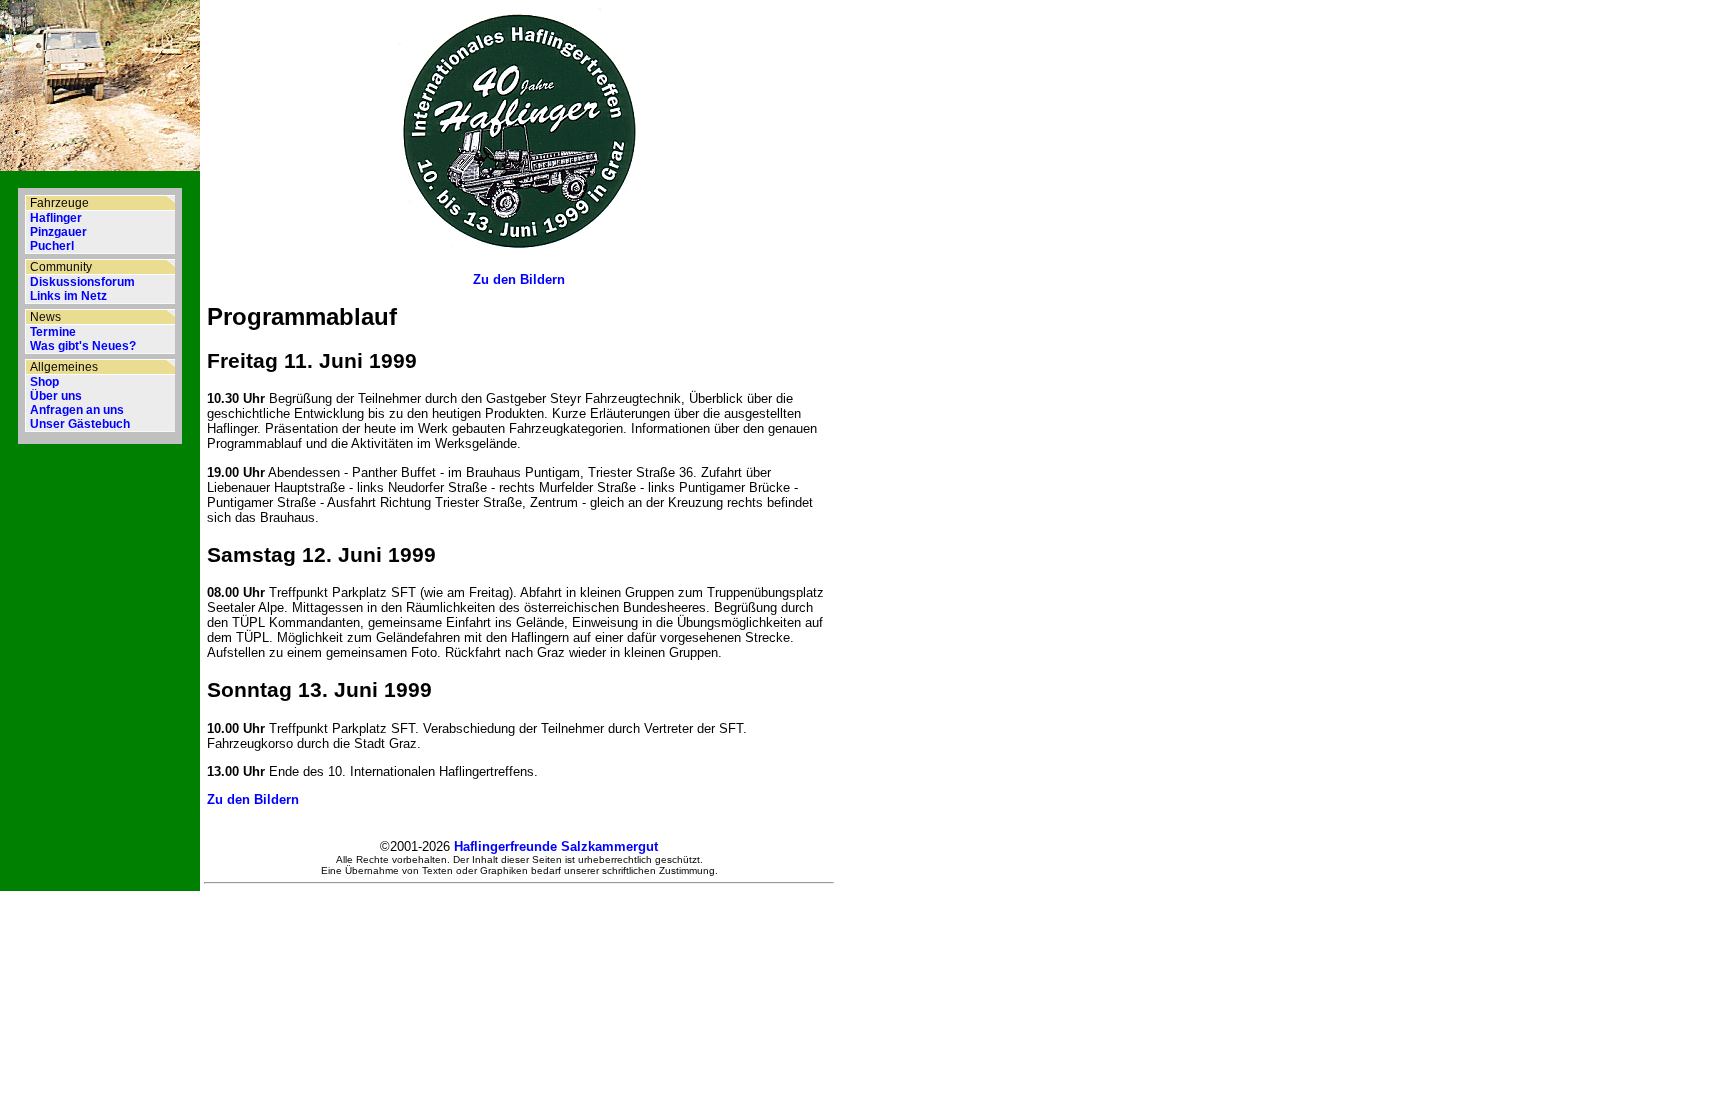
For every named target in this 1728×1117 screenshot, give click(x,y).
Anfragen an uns (77, 410)
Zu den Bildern (519, 279)
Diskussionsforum (82, 282)
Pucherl (52, 246)
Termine (53, 332)
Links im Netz (68, 296)
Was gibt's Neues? (83, 346)
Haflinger (56, 218)
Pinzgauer (58, 232)
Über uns (56, 396)
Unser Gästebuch (80, 424)
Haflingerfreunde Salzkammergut (556, 846)
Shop (44, 382)
